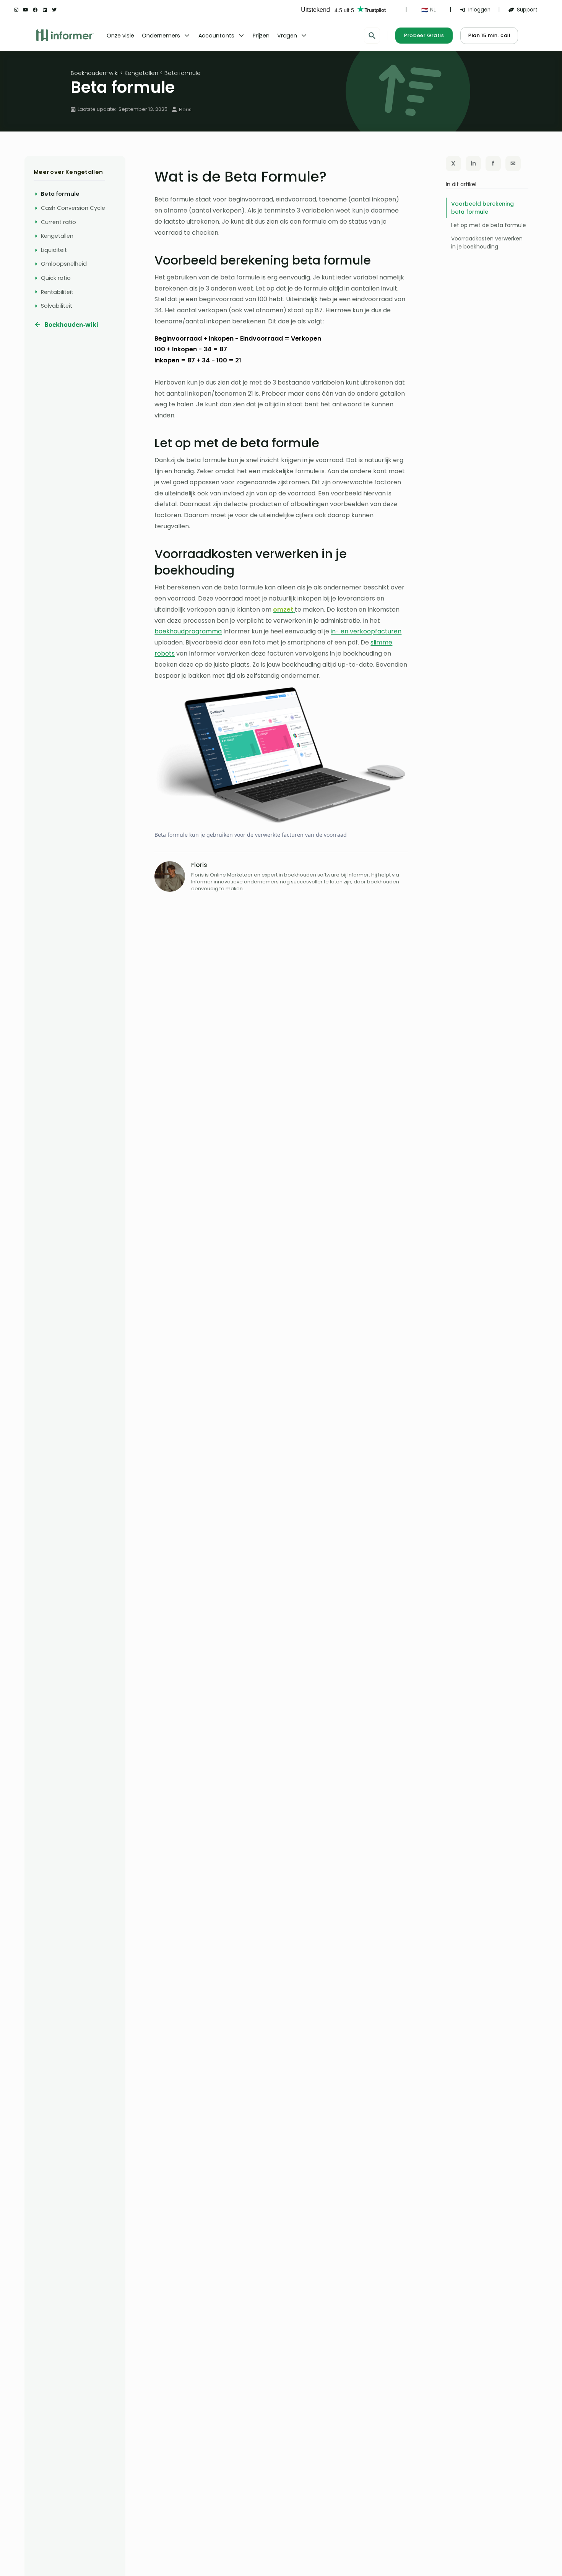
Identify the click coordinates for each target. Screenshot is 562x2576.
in (473, 163)
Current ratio (58, 222)
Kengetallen (57, 236)
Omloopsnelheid (64, 264)
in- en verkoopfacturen (366, 631)
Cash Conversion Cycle (73, 208)
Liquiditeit (54, 250)
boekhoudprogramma (188, 631)
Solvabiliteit (57, 306)
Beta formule (60, 194)
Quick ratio (56, 278)
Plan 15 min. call (489, 35)
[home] (65, 35)
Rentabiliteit (57, 292)
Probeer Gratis (424, 35)
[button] (428, 10)
